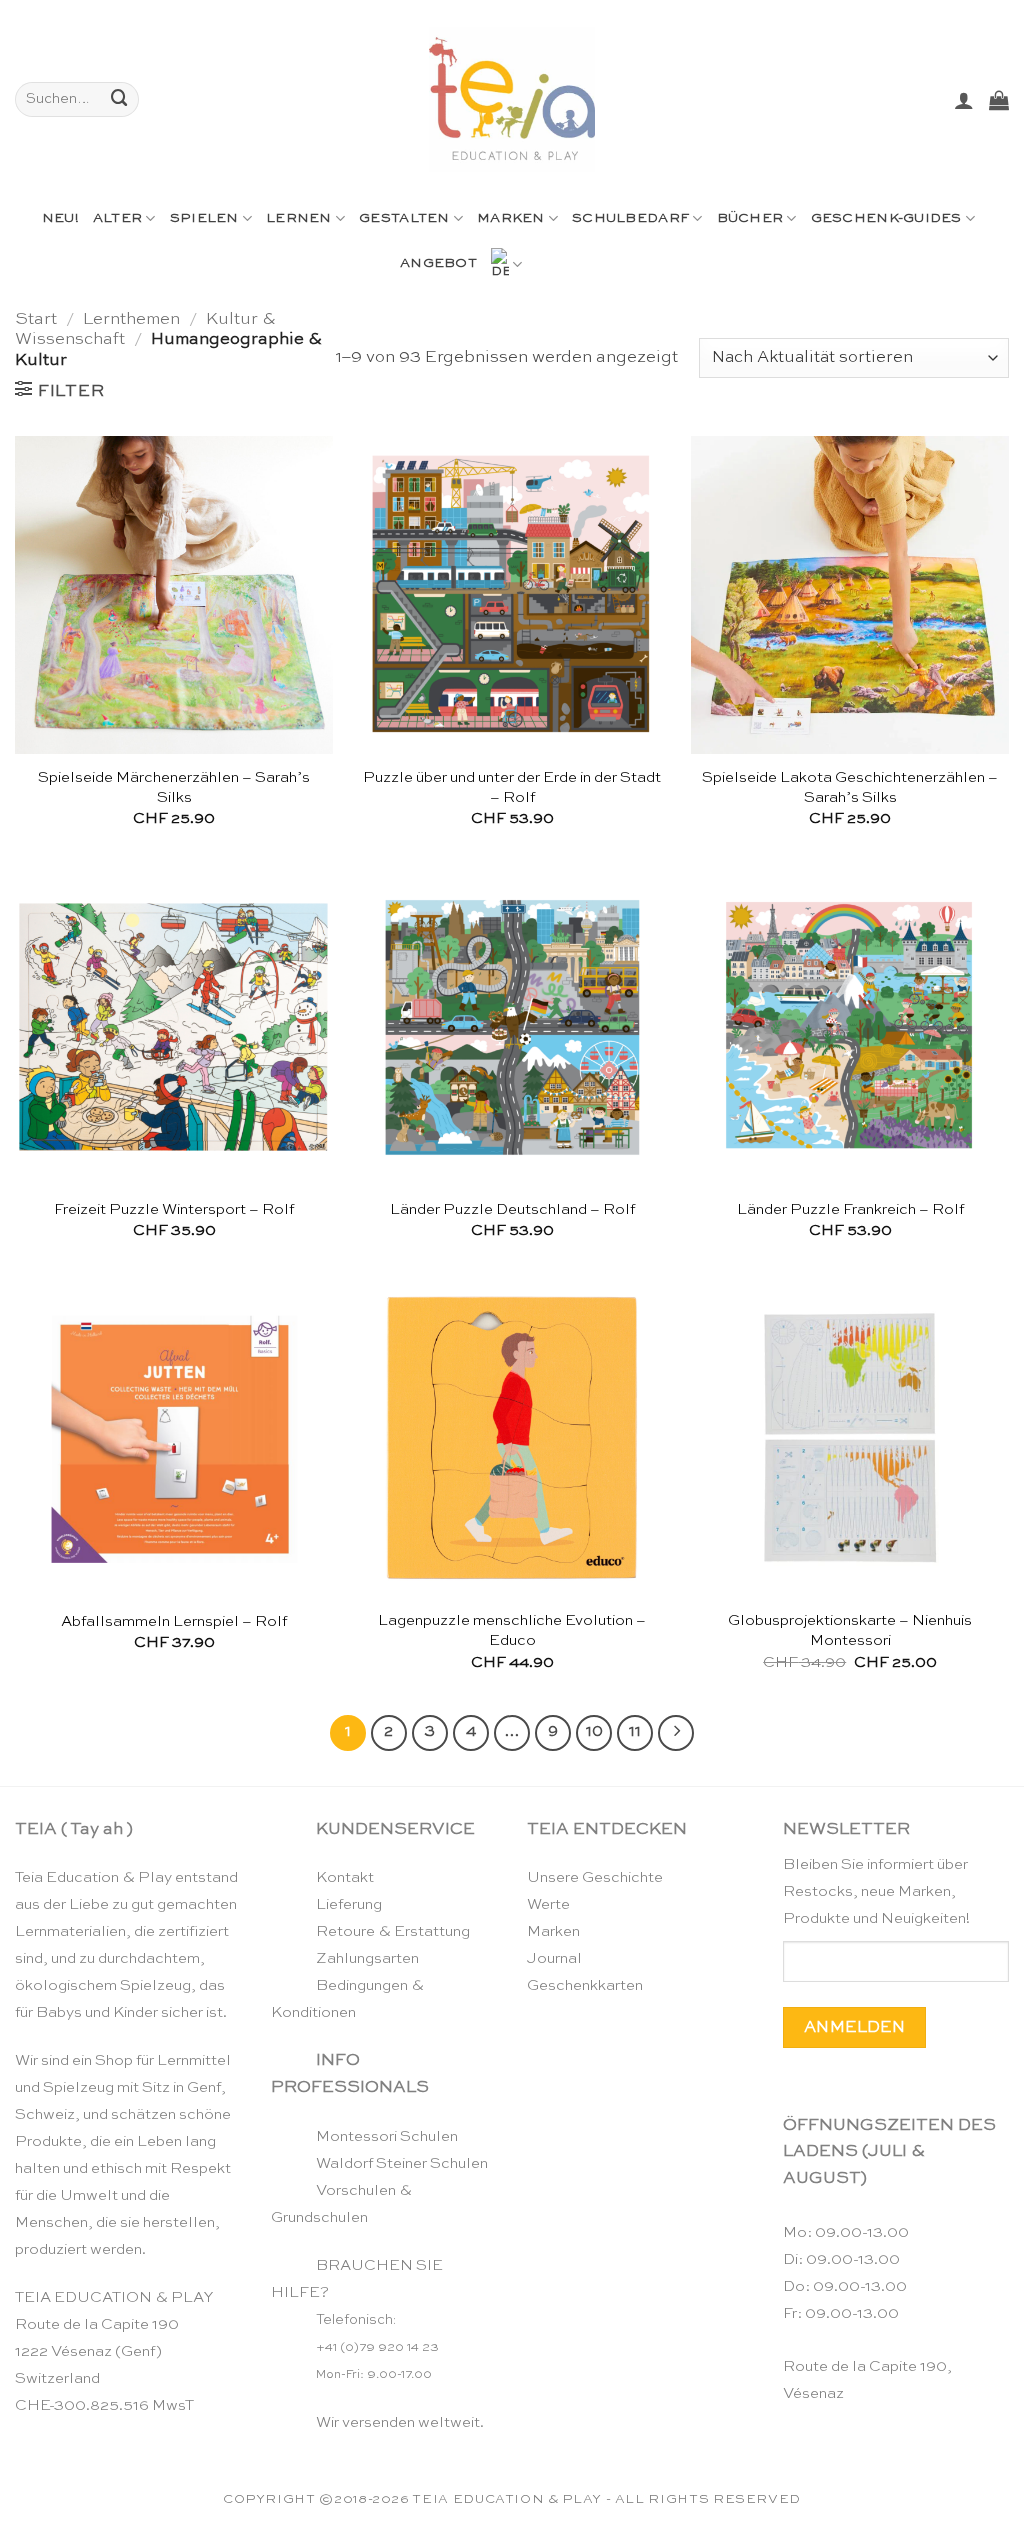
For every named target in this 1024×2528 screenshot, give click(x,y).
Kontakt (345, 1877)
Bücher (750, 218)
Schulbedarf (630, 218)
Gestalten (404, 218)
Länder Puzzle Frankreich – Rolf (850, 1209)
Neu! (60, 218)
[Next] (675, 1732)
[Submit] (120, 99)
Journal (554, 1958)
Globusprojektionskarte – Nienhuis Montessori (850, 1630)
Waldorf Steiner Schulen (402, 2163)
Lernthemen (131, 319)
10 (594, 1732)
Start (36, 319)
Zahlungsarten (367, 1958)
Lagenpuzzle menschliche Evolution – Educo (512, 1630)
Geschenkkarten (585, 1985)
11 (635, 1732)
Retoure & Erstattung (393, 1931)
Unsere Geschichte (595, 1877)
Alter (117, 218)
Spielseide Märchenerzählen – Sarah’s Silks (174, 787)
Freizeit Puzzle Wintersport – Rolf (174, 1209)
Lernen (299, 218)
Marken (511, 218)
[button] (964, 100)
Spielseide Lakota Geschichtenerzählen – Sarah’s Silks (850, 787)
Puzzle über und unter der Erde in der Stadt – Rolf (512, 787)
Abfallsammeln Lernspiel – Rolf (174, 1621)
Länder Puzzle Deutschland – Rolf (512, 1209)
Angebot (438, 263)
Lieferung (349, 1904)
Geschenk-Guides (886, 218)
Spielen (204, 218)
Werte (548, 1904)
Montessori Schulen (387, 2136)
